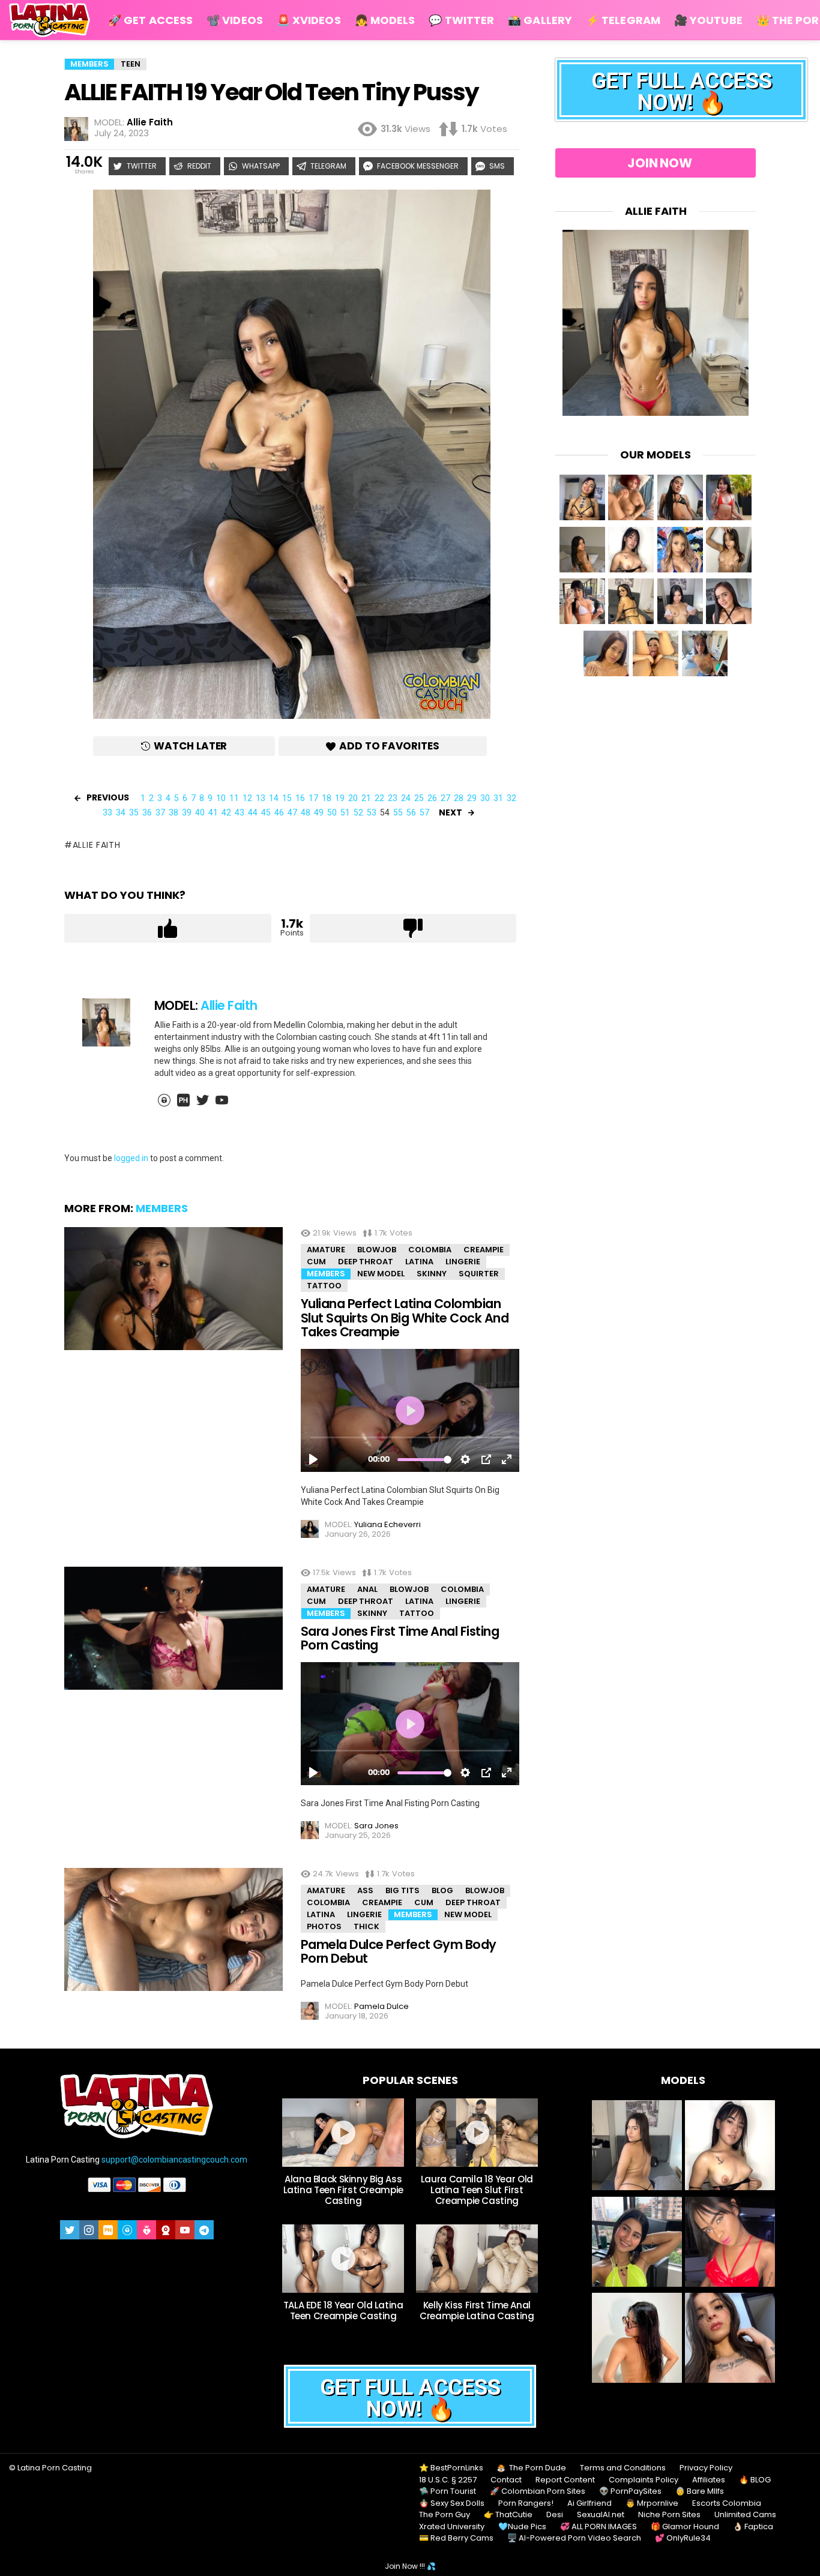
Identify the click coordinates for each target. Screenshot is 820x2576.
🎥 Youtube (708, 20)
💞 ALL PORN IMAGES (598, 2527)
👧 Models (385, 20)
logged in (131, 1158)
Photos (324, 1926)
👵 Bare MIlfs (700, 2491)
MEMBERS (162, 1208)
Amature (326, 1250)
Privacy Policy (706, 2468)
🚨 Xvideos (309, 20)
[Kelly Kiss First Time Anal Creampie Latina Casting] (477, 2259)
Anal (367, 1589)
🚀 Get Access (150, 20)
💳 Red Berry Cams (456, 2538)
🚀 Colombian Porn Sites (538, 2491)
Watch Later (190, 746)
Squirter (479, 1274)
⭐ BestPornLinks (451, 2468)
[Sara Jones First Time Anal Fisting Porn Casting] (173, 1628)
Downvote (413, 928)
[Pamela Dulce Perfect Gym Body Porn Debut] (173, 1929)
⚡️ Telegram (623, 20)
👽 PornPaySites (630, 2491)
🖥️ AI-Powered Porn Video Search (574, 2538)
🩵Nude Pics (522, 2527)
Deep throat (366, 1262)
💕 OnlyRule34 (683, 2538)
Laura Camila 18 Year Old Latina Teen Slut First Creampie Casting (477, 2190)
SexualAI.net (601, 2515)
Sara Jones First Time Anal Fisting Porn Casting (400, 1638)
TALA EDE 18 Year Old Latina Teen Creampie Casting (343, 2310)
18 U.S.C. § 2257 (448, 2480)
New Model (381, 1274)
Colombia (430, 1250)
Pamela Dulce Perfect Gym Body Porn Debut (399, 1952)
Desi (555, 2515)
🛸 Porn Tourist (448, 2491)
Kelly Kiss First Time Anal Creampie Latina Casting (477, 2310)
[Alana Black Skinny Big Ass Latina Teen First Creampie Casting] (343, 2133)
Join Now (660, 163)
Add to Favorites (389, 746)
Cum (316, 1262)
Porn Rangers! (526, 2503)
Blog (442, 1890)
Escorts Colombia (727, 2503)
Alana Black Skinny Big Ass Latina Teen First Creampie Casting (343, 2190)
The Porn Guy (445, 2515)
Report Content (565, 2480)
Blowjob (377, 1250)
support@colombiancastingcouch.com (174, 2160)
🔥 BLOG (755, 2480)
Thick (366, 1926)
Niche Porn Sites (669, 2515)
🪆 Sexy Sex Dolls (452, 2503)
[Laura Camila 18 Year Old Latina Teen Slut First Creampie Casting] (477, 2133)
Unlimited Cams (745, 2515)
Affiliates (709, 2480)
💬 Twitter (461, 20)
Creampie (484, 1250)
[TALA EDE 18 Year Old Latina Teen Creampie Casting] (343, 2259)
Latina (419, 1262)
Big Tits (402, 1890)
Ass (365, 1890)
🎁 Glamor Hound (685, 2527)
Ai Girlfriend (589, 2503)
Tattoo (324, 1286)
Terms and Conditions (623, 2468)
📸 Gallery (540, 20)
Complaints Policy (644, 2480)
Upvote (168, 928)
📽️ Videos (235, 20)
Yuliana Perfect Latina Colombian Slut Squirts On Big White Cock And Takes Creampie (405, 1318)
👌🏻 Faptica (753, 2527)
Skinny (432, 1274)
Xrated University (452, 2527)
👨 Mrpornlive (652, 2503)
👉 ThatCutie (508, 2515)
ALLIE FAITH (96, 845)
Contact (506, 2480)
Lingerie (463, 1262)
